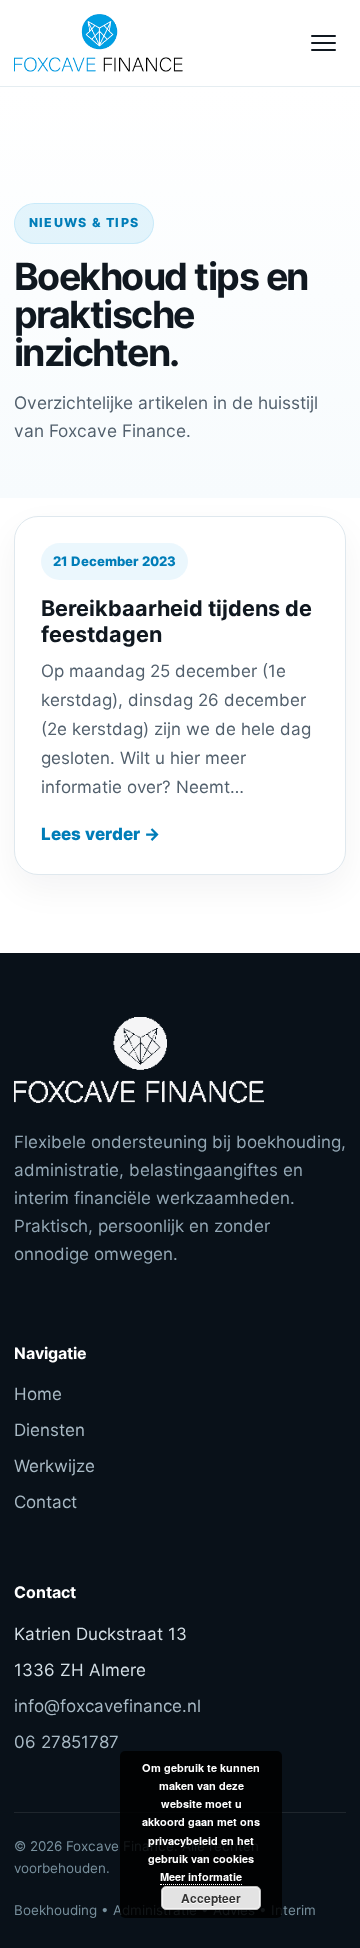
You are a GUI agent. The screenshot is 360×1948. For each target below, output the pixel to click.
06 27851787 (66, 1742)
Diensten (49, 1430)
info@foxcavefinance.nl (107, 1706)
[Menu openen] (323, 43)
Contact (45, 1502)
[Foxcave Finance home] (124, 43)
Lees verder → (100, 834)
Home (38, 1394)
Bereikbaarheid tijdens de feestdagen (176, 620)
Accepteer (211, 1898)
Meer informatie (201, 1876)
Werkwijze (54, 1466)
